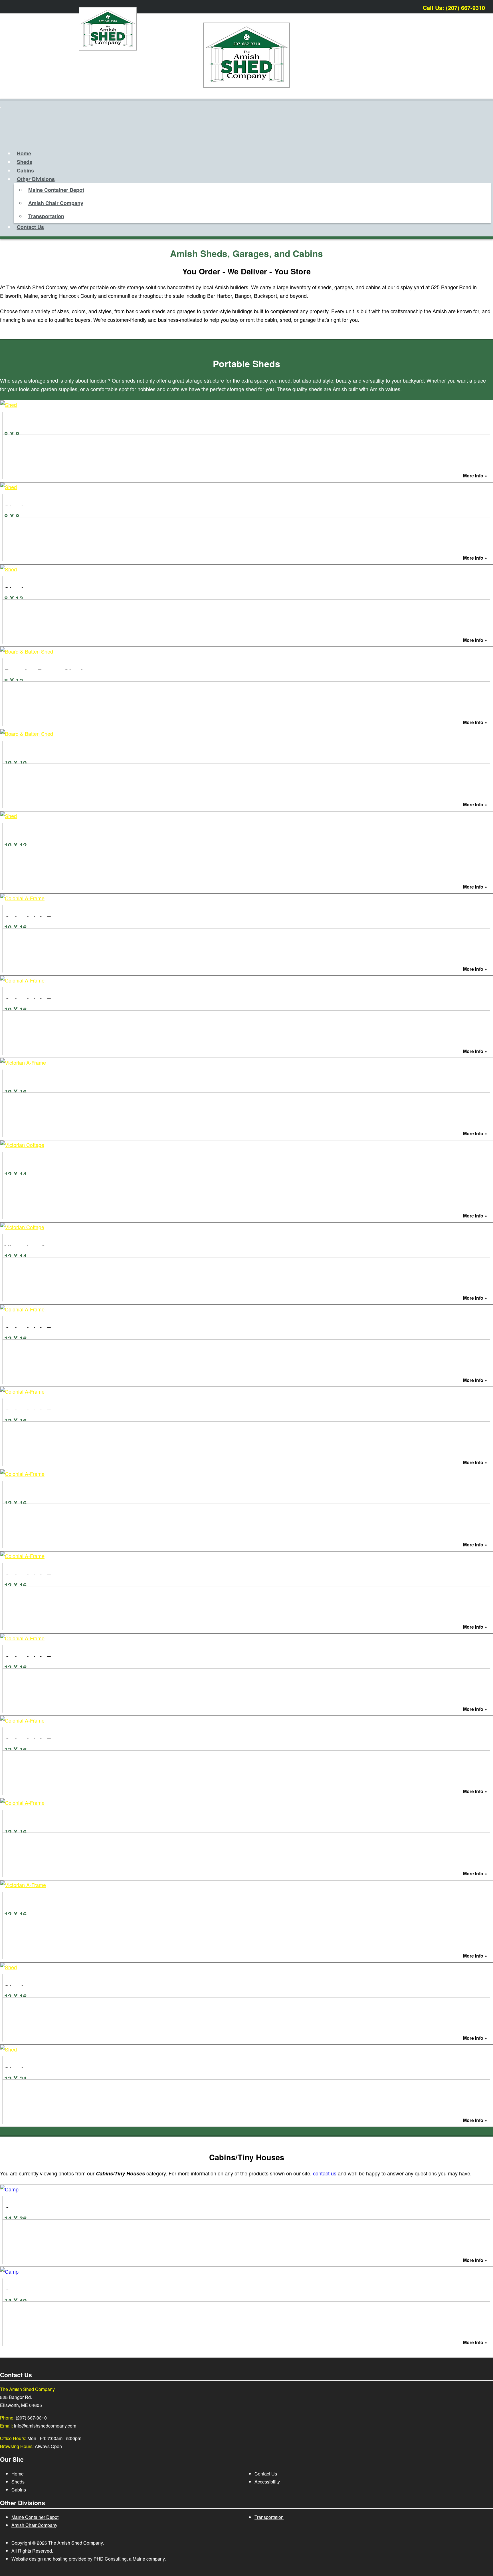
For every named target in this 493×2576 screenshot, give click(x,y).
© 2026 (40, 2543)
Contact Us (30, 227)
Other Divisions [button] (36, 179)
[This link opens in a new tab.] (486, 6)
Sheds (25, 162)
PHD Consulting (110, 2559)
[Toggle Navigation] (1, 108)
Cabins (25, 170)
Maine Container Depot (56, 190)
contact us (325, 2173)
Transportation (46, 216)
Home (24, 153)
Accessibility (267, 2482)
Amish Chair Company (56, 203)
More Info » (475, 476)
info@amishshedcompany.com (45, 2426)
